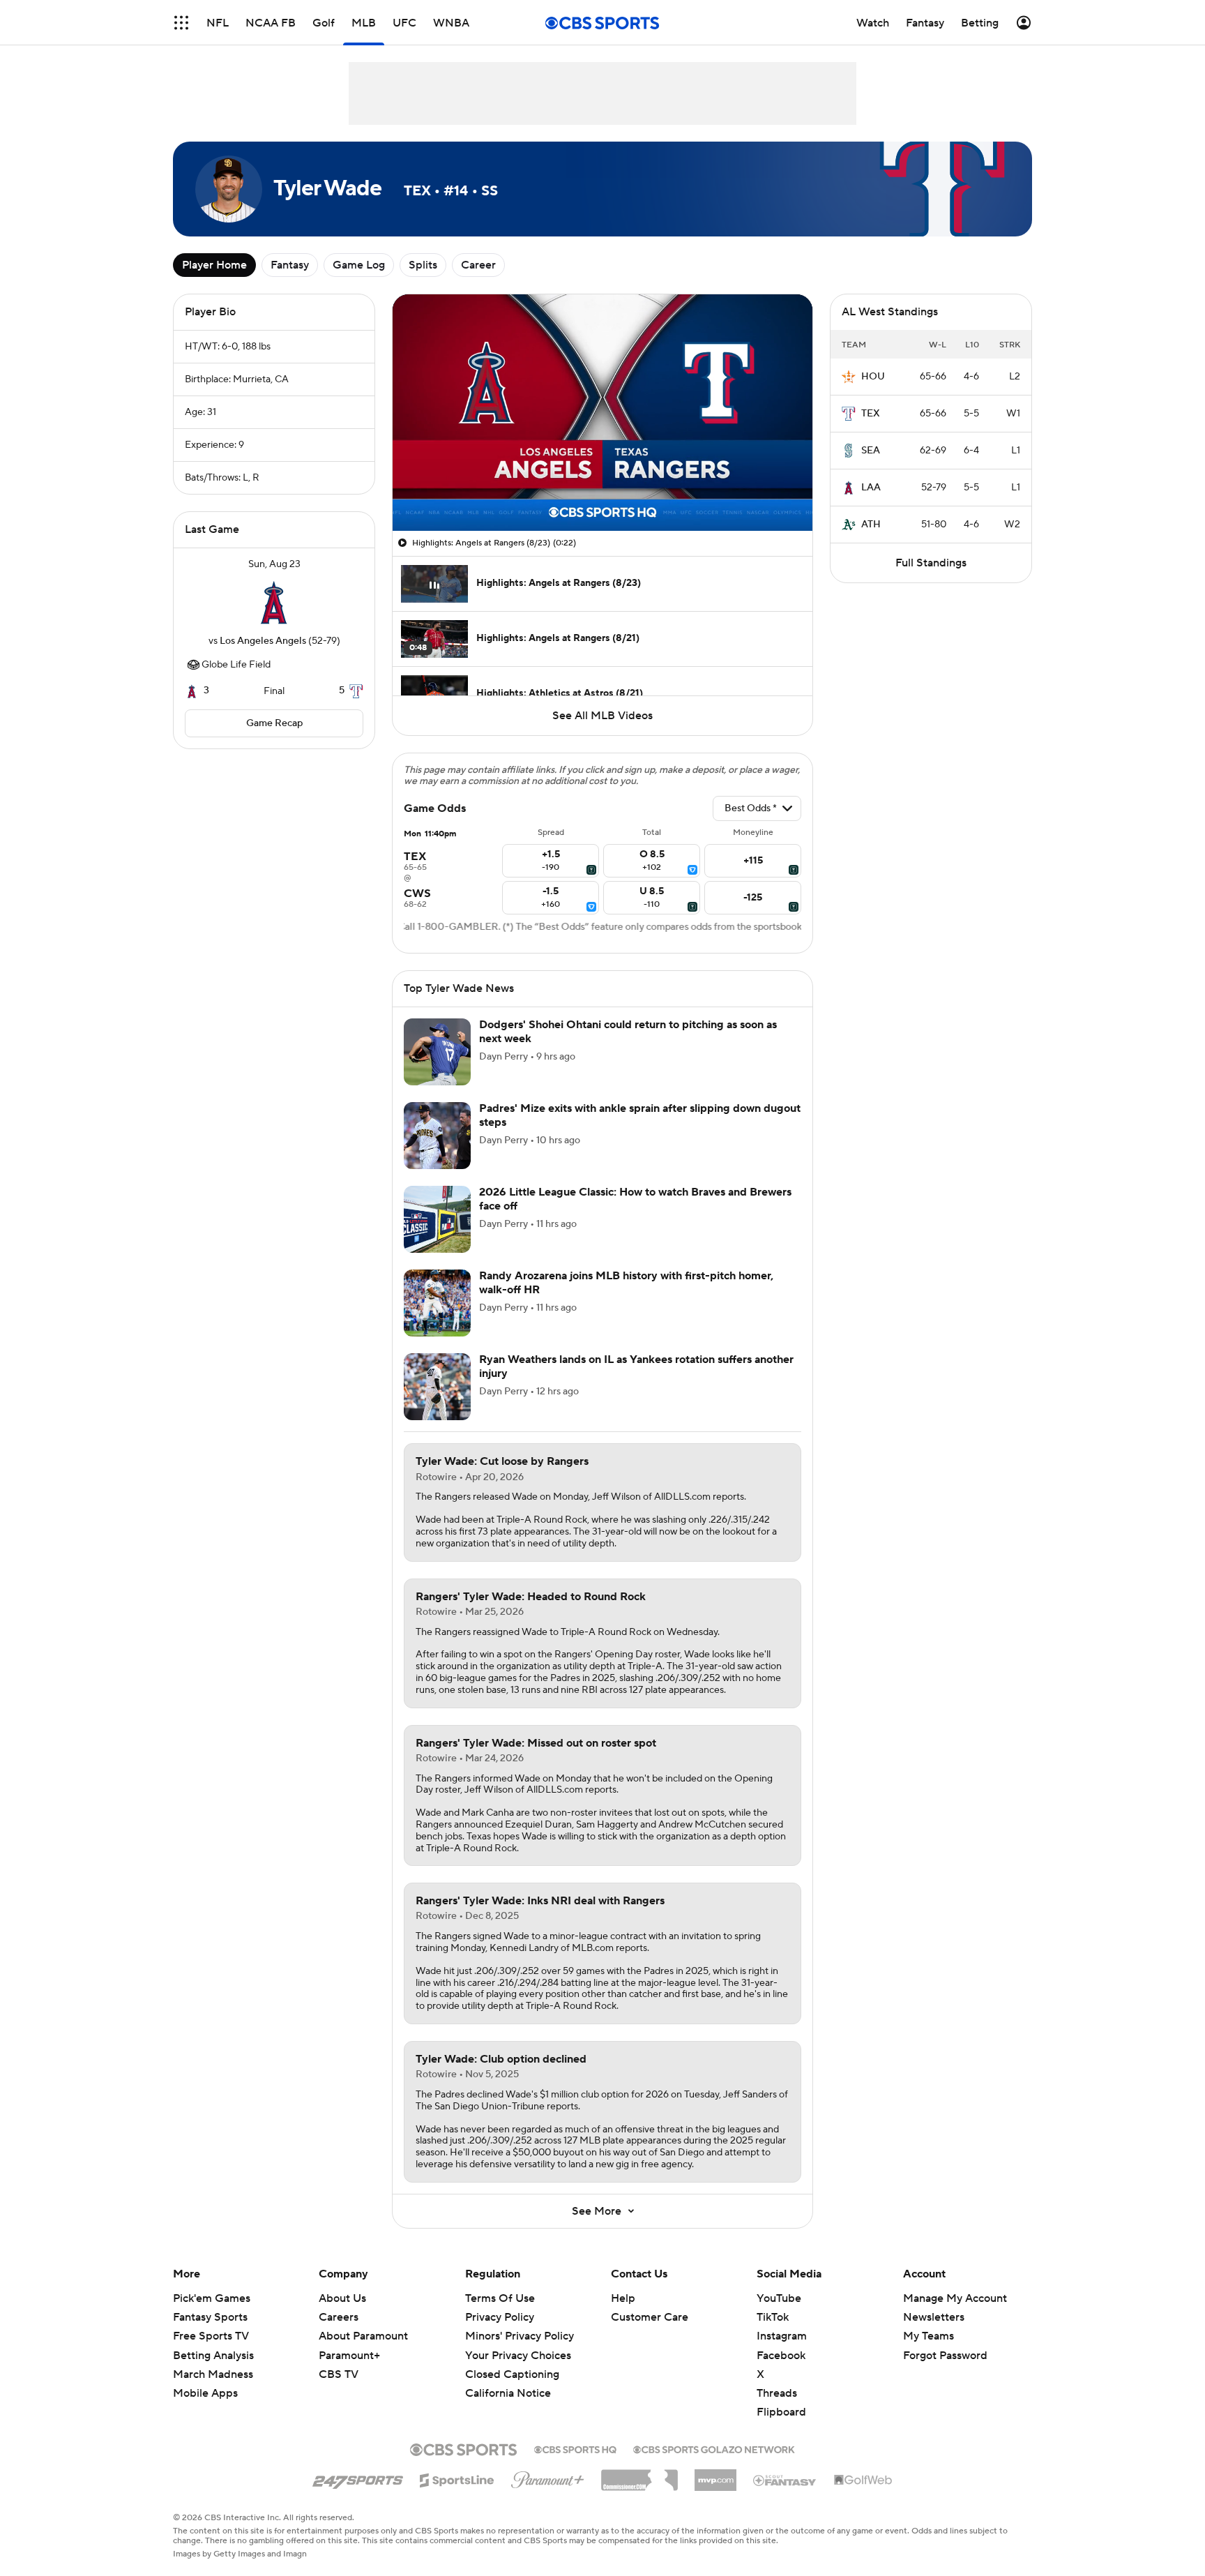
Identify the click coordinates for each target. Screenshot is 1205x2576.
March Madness (213, 2374)
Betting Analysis (213, 2356)
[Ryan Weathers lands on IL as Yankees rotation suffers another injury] (437, 1387)
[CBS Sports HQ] (575, 2448)
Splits (423, 265)
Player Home (214, 265)
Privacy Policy (500, 2317)
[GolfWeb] (863, 2480)
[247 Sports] (358, 2478)
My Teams (929, 2336)
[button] (181, 23)
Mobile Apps (205, 2393)
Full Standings (931, 563)
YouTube (779, 2298)
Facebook (781, 2356)
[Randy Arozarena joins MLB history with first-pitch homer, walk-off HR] (437, 1303)
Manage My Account (955, 2298)
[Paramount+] (548, 2477)
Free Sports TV (211, 2336)
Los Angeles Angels (263, 641)
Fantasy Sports (210, 2317)
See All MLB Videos (602, 716)
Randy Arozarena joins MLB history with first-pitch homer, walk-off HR (626, 1282)
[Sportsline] (457, 2478)
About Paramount (363, 2336)
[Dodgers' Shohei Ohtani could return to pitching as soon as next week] (437, 1052)
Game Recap (274, 723)
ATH (871, 525)
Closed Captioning (512, 2374)
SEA (871, 451)
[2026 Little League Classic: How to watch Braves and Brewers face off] (437, 1219)
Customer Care (650, 2317)
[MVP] (715, 2475)
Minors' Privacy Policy (520, 2336)
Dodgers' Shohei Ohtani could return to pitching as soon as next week (628, 1031)
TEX (871, 414)
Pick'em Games (212, 2298)
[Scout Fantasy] (785, 2480)
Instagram (782, 2336)
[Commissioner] (639, 2475)
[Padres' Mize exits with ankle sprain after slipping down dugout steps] (437, 1136)
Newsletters (934, 2317)
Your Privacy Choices (518, 2356)
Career (478, 265)
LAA (871, 488)
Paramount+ (349, 2356)
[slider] (602, 490)
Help (623, 2298)
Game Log (359, 265)
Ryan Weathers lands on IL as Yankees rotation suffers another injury (636, 1366)
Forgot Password (945, 2356)
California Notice (508, 2393)
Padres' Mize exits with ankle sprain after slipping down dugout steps (640, 1115)
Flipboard (781, 2412)
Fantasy (290, 265)
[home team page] (274, 603)
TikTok (773, 2317)
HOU (873, 377)
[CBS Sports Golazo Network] (714, 2448)
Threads (777, 2393)
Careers (339, 2317)
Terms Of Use (500, 2298)
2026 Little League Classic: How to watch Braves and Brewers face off (635, 1199)
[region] (602, 413)
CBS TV (339, 2374)
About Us (342, 2298)
